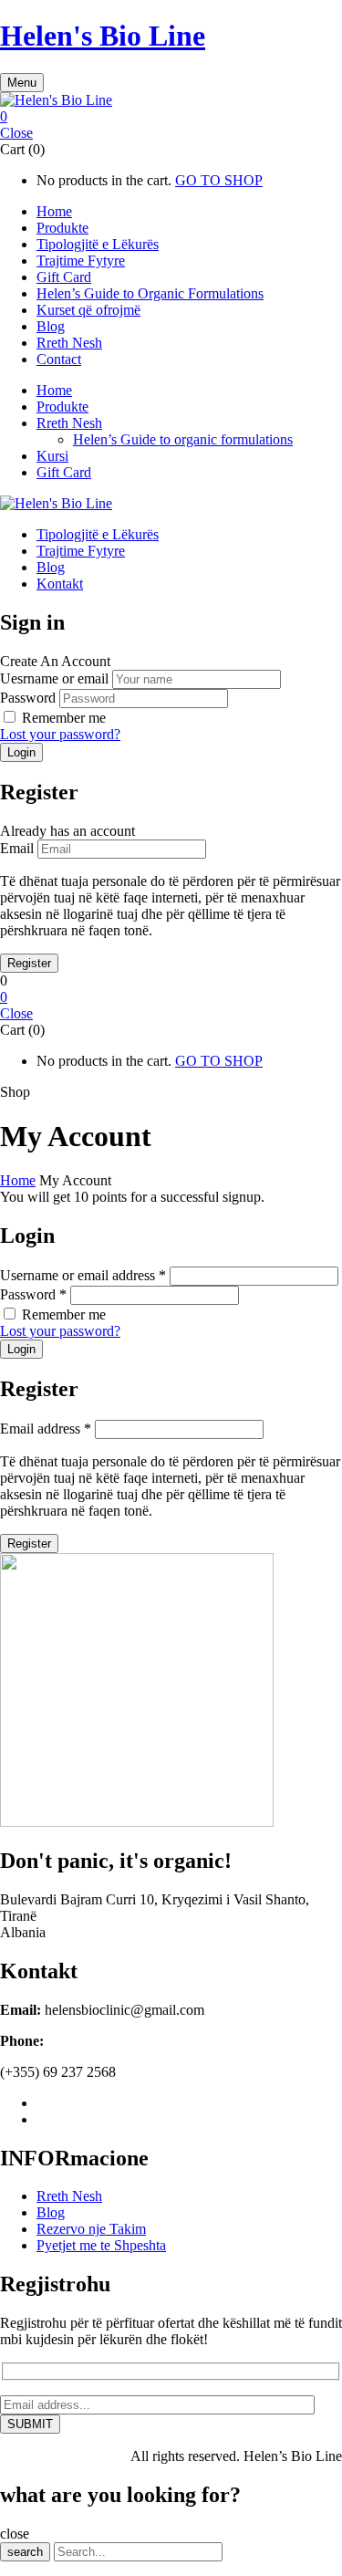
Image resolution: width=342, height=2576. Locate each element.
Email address (46, 1429)
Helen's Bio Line (103, 36)
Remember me (64, 718)
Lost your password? (60, 734)
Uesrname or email (54, 678)
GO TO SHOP (219, 180)
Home (18, 1180)
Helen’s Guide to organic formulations (183, 439)
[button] (171, 117)
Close (16, 133)
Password (28, 698)
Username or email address (83, 1275)
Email (17, 848)
